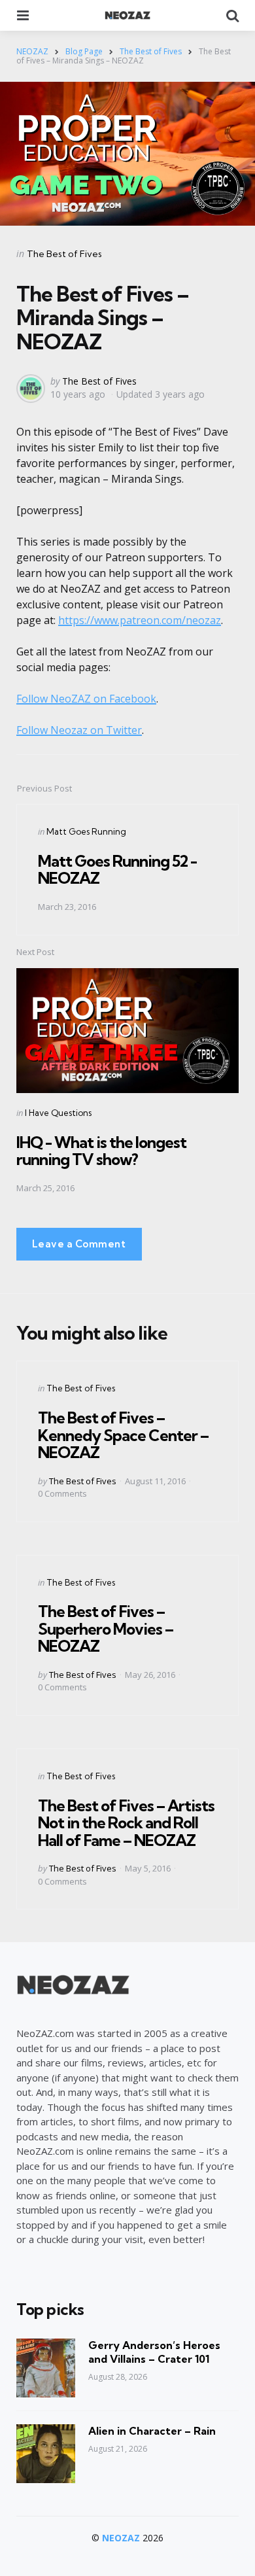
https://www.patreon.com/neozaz (140, 620)
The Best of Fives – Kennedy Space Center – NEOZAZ (123, 1435)
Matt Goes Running (86, 831)
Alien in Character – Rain (152, 2431)
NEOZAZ (121, 2538)
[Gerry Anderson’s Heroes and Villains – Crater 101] (46, 2368)
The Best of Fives (64, 254)
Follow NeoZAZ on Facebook (86, 699)
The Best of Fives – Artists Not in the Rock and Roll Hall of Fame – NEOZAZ (126, 1823)
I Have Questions (58, 1113)
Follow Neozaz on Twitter (79, 730)
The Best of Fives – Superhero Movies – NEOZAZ (106, 1628)
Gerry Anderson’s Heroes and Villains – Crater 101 (154, 2352)
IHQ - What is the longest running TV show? (101, 1151)
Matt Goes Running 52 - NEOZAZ (117, 869)
